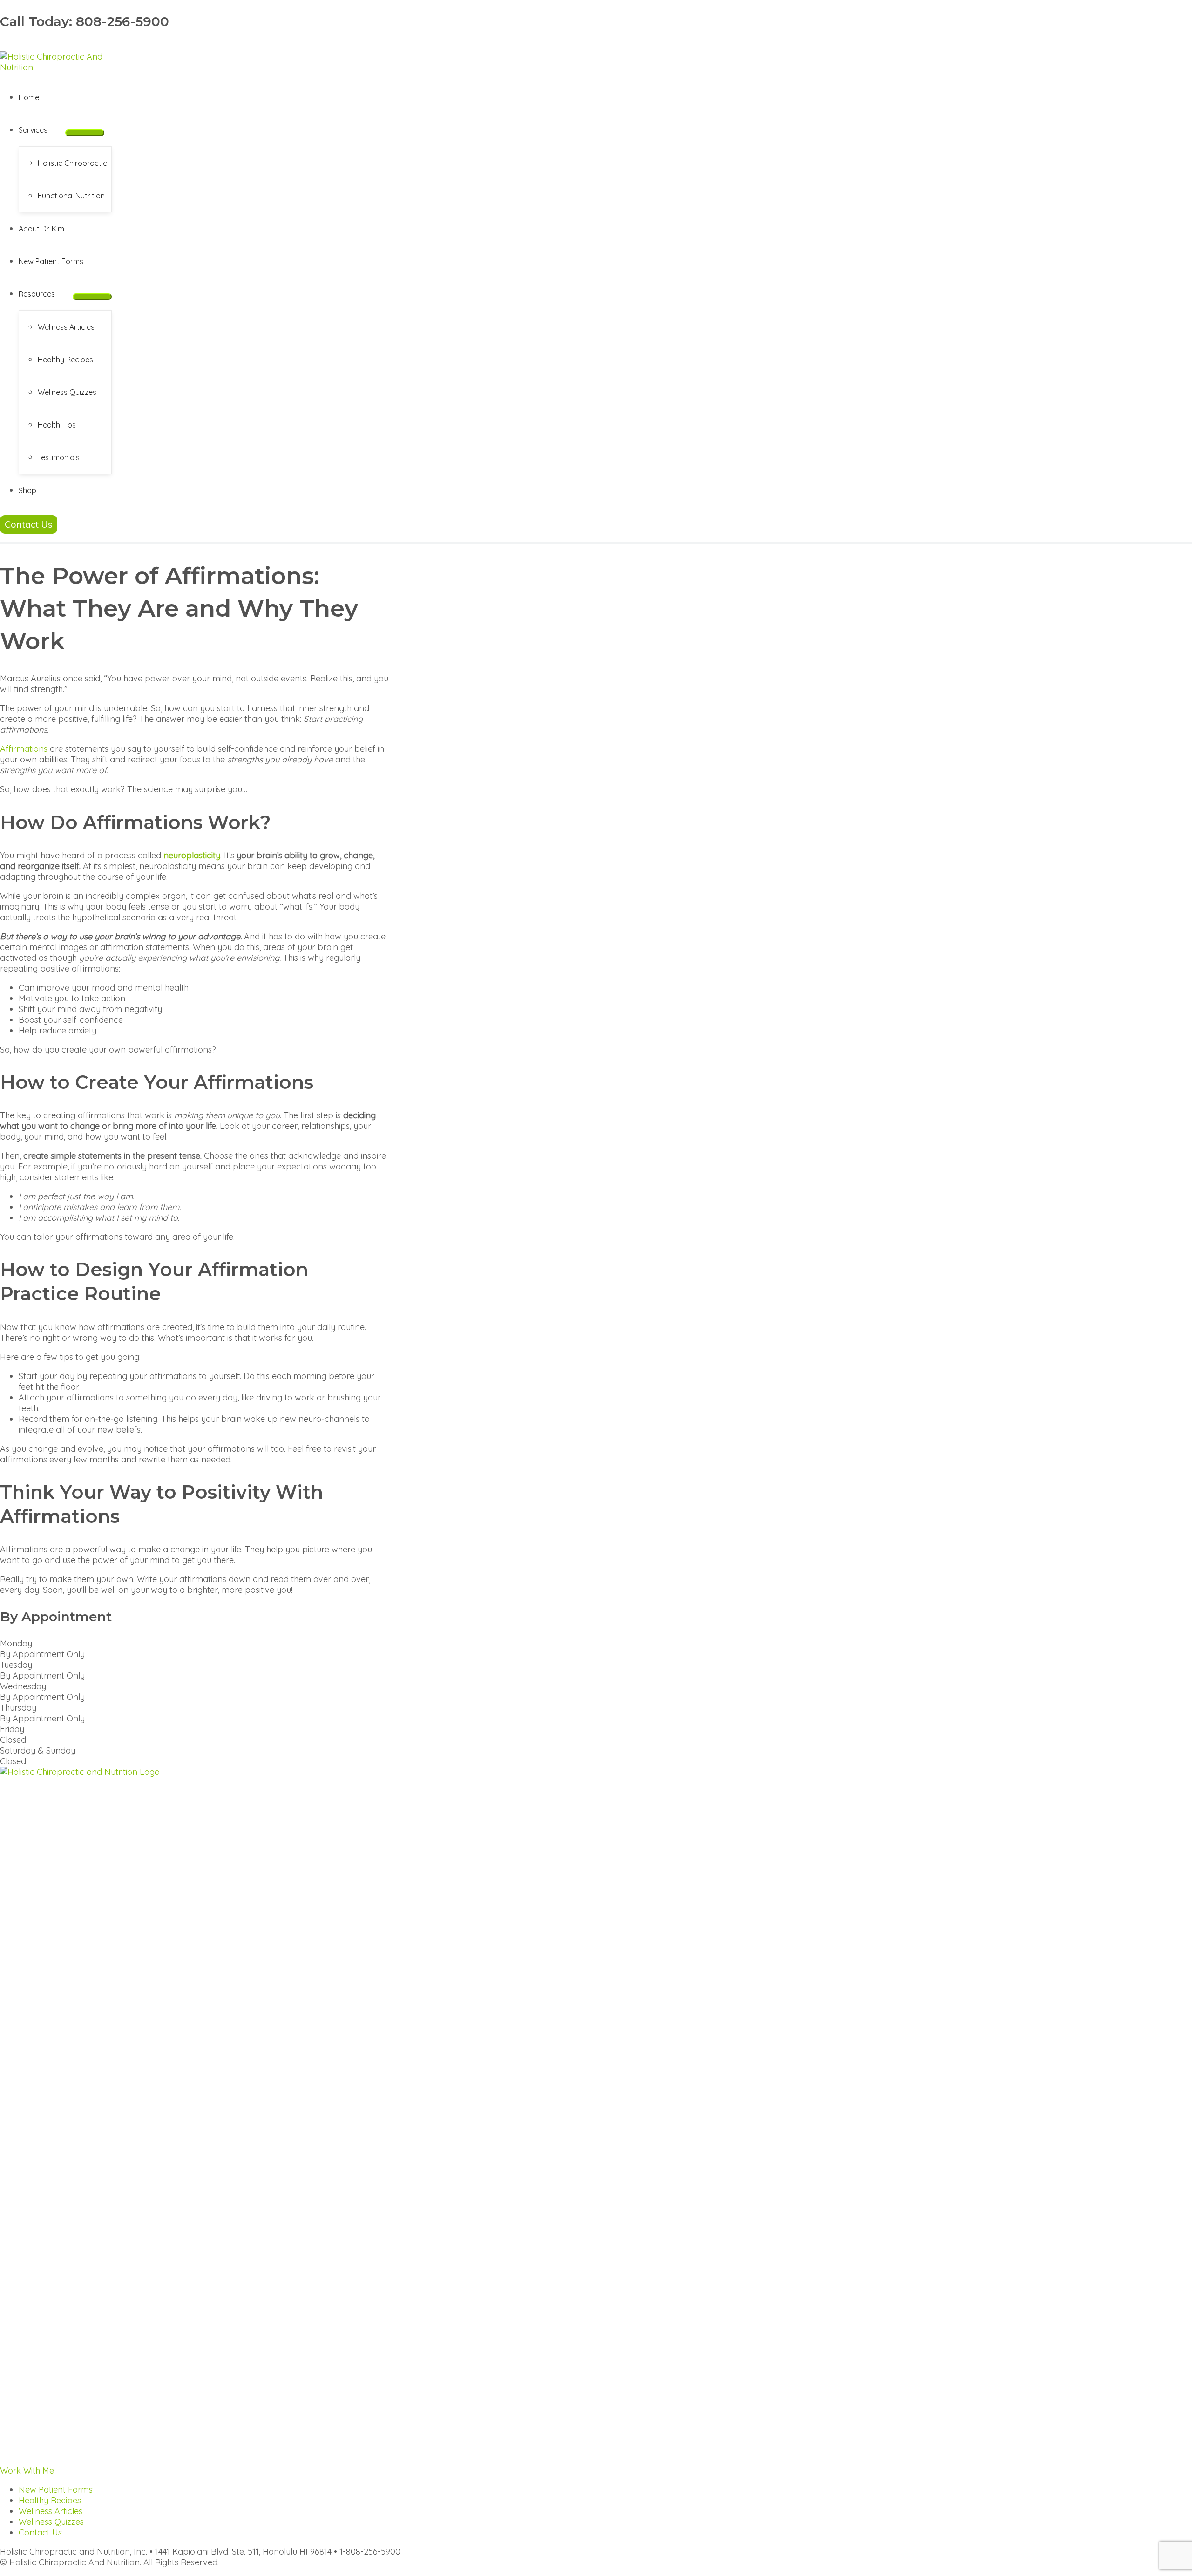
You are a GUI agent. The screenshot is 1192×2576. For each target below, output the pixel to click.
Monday (16, 1643)
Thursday (18, 1708)
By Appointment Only (42, 1654)
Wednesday (23, 1686)
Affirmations (24, 749)
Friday (12, 1729)
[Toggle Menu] (85, 133)
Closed (13, 1740)
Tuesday (16, 1665)
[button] (52, 130)
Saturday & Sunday (38, 1750)
